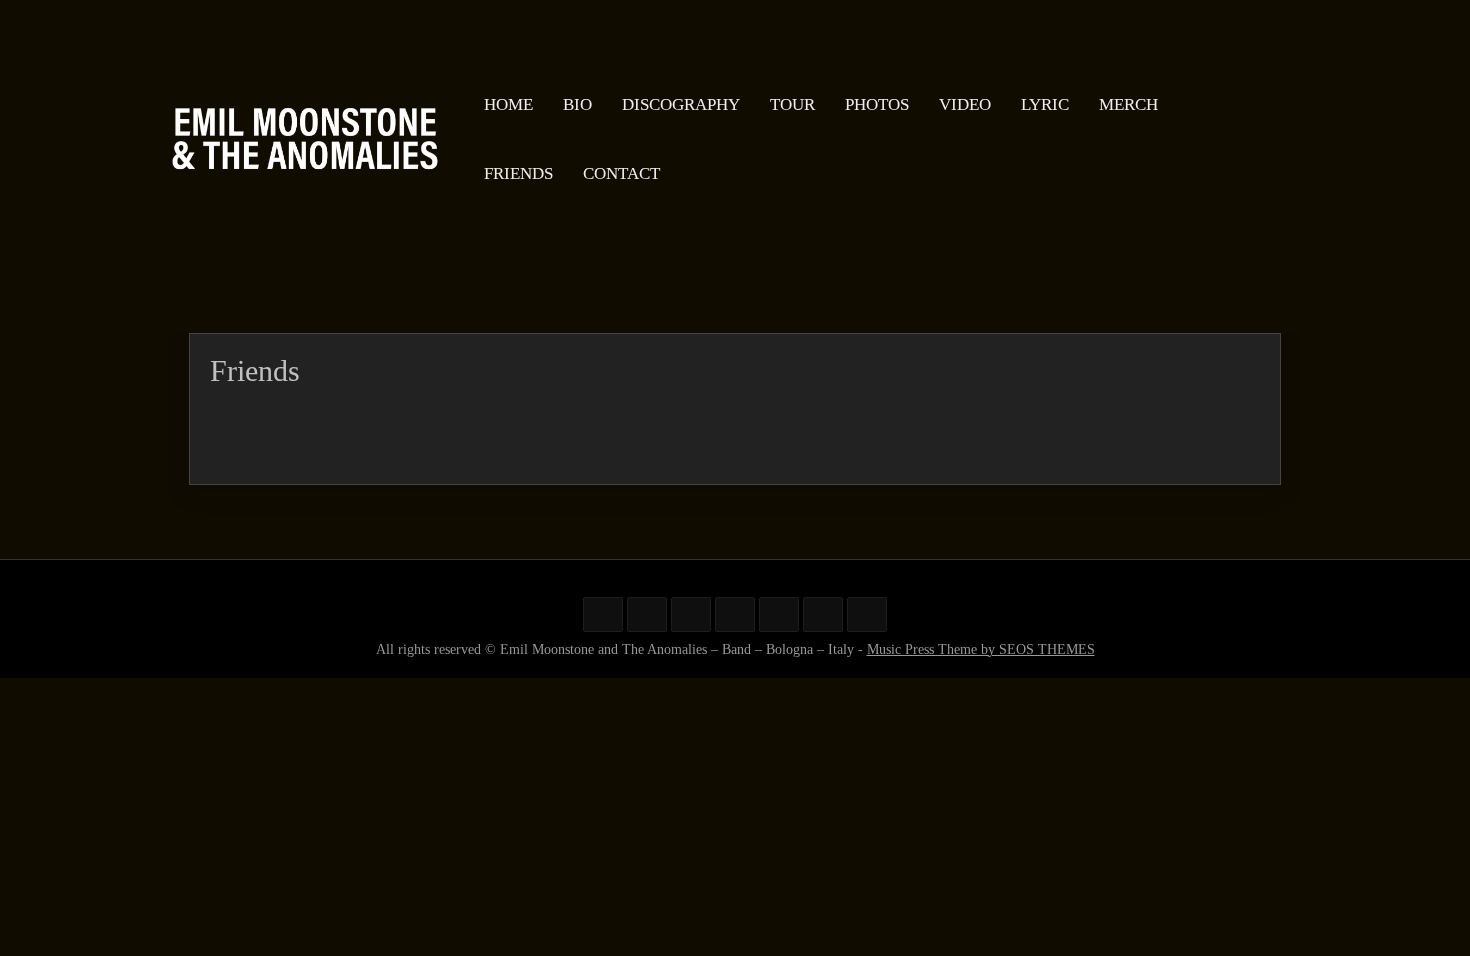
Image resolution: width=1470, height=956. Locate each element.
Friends (518, 174)
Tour (792, 104)
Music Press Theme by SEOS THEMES (981, 649)
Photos (877, 104)
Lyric (1045, 104)
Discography (681, 104)
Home (508, 104)
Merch (1128, 104)
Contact (621, 174)
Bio (577, 104)
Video (965, 104)
